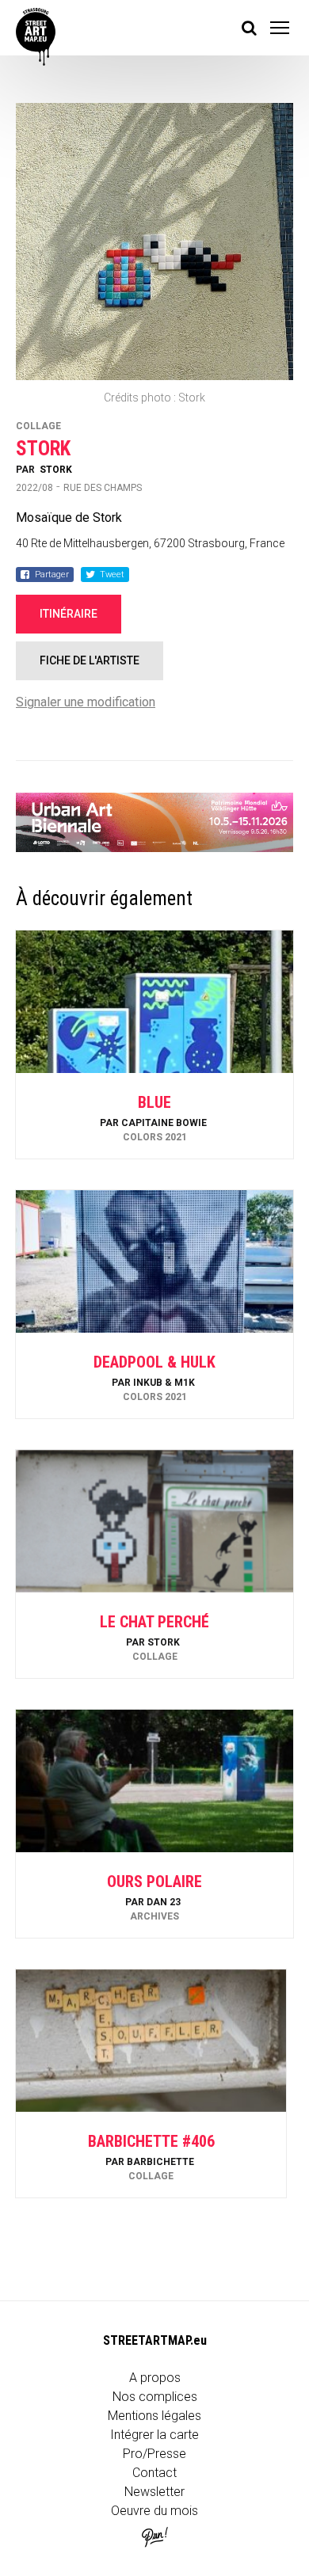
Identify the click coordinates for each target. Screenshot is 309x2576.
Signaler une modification (86, 702)
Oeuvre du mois (154, 2511)
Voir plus (154, 1116)
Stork (56, 470)
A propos (155, 2378)
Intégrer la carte (154, 2435)
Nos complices (155, 2397)
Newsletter (154, 2492)
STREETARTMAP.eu (155, 2340)
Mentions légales (154, 2416)
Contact (154, 2473)
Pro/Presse (154, 2454)
